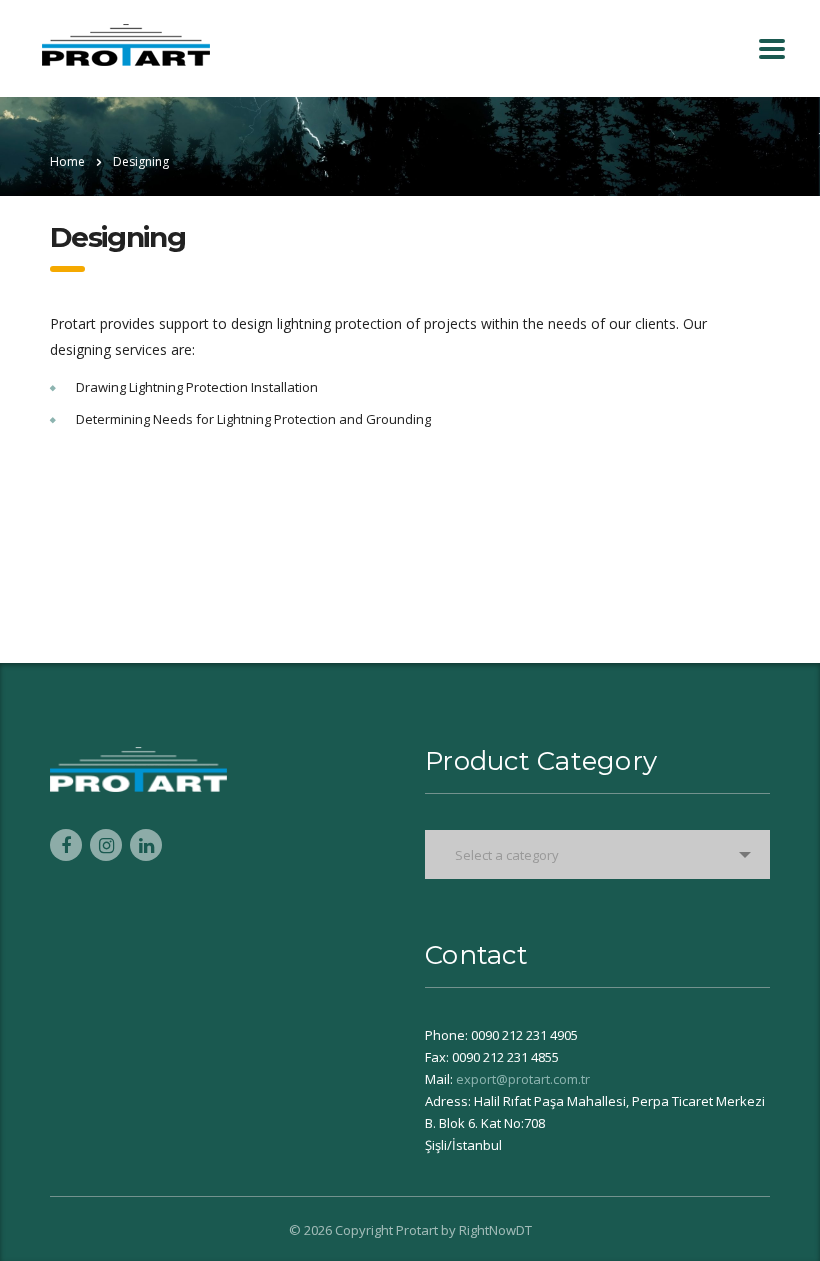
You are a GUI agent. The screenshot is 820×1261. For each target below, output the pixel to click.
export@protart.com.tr (523, 1079)
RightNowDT (495, 1230)
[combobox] (597, 854)
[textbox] (597, 855)
